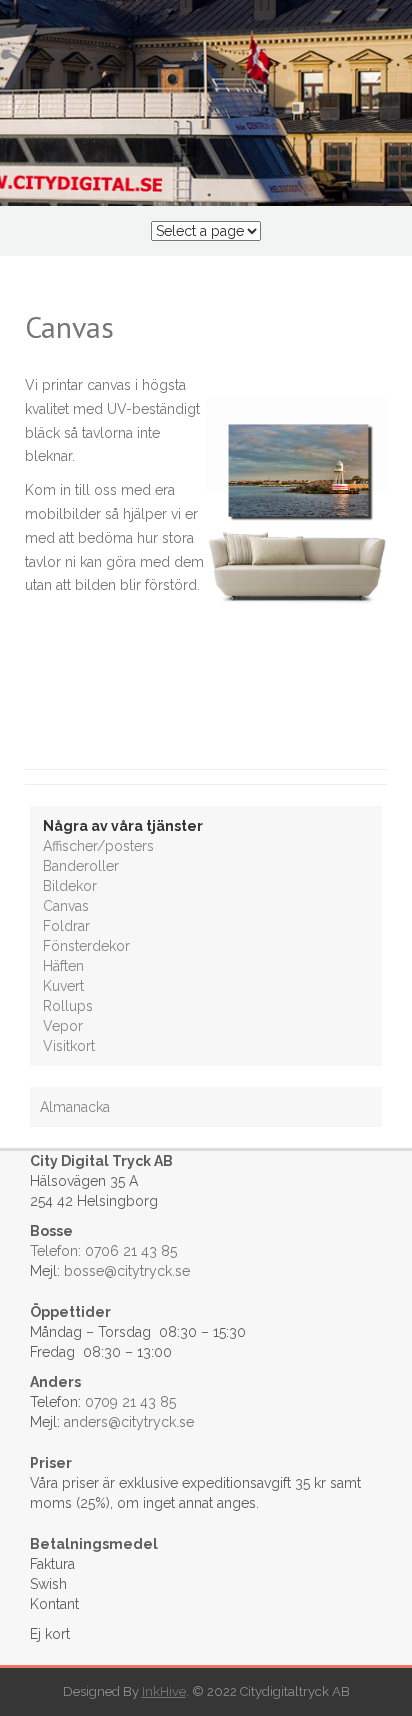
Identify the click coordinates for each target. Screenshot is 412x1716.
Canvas (66, 906)
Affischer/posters (98, 846)
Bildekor (70, 886)
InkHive (164, 1691)
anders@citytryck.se (129, 1422)
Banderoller (81, 866)
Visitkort (69, 1046)
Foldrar (66, 926)
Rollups (68, 1006)
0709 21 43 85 (130, 1402)
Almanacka (75, 1107)
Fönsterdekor (86, 946)
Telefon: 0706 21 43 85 (103, 1251)
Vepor (63, 1026)
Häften (63, 966)
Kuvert (63, 986)
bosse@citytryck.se (127, 1271)
